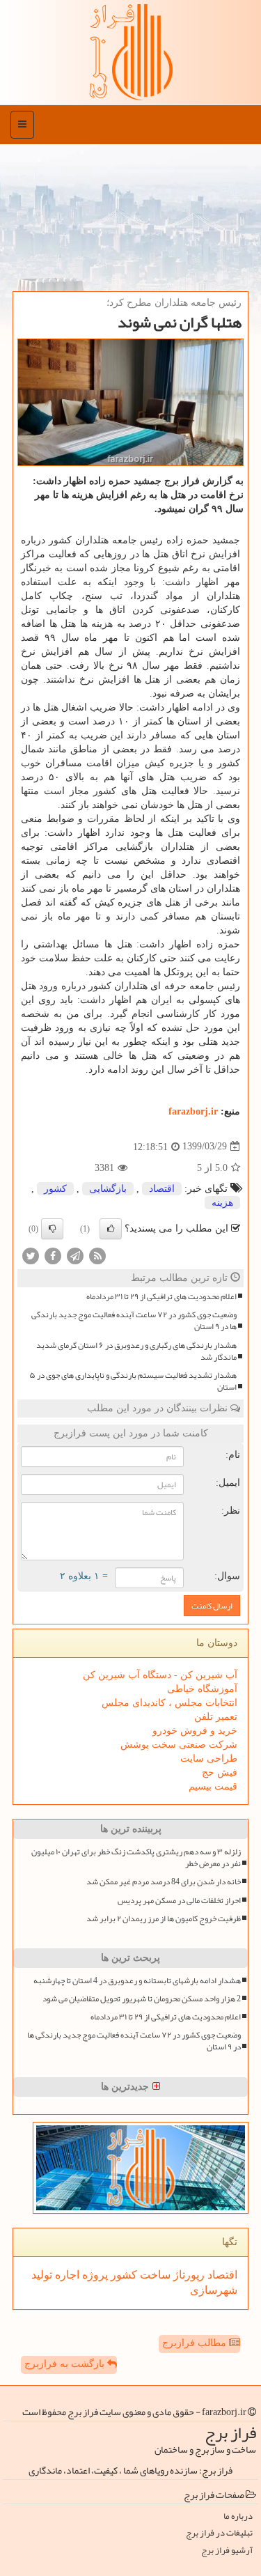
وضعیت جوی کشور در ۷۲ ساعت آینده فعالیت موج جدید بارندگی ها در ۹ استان (134, 1321)
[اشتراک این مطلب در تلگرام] (75, 1255)
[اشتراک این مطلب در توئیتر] (31, 1255)
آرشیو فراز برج (227, 2551)
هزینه (222, 1203)
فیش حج (220, 1772)
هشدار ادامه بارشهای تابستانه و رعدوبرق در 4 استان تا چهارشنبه (137, 1981)
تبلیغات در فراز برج (219, 2533)
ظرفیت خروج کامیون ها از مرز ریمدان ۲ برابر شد (164, 1919)
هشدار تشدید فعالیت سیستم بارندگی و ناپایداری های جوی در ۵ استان (133, 1381)
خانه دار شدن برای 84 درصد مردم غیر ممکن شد (164, 1882)
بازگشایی (108, 1189)
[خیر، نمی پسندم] (52, 1229)
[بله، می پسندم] (111, 1229)
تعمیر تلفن (216, 1717)
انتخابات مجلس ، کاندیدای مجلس (169, 1703)
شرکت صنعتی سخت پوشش (179, 1745)
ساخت (154, 2275)
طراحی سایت (209, 1759)
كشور (55, 1189)
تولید (42, 2275)
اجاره (66, 2275)
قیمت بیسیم (213, 1786)
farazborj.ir (193, 1111)
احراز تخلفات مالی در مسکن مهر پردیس (179, 1901)
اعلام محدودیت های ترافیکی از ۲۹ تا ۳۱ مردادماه (161, 1297)
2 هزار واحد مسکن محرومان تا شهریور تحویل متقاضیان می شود (142, 1999)
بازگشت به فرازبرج (66, 2364)
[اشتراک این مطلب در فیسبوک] (53, 1255)
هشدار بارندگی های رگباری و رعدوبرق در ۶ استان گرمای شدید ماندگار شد (136, 1351)
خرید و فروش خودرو (195, 1731)
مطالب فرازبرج (196, 2343)
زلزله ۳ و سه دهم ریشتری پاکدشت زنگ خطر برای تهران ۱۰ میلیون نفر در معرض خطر (136, 1858)
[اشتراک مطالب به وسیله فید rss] (97, 1255)
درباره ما (238, 2516)
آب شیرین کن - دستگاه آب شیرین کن (160, 1675)
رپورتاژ (188, 2275)
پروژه (94, 2275)
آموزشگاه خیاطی (202, 1689)
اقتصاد (162, 1189)
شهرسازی (214, 2290)
